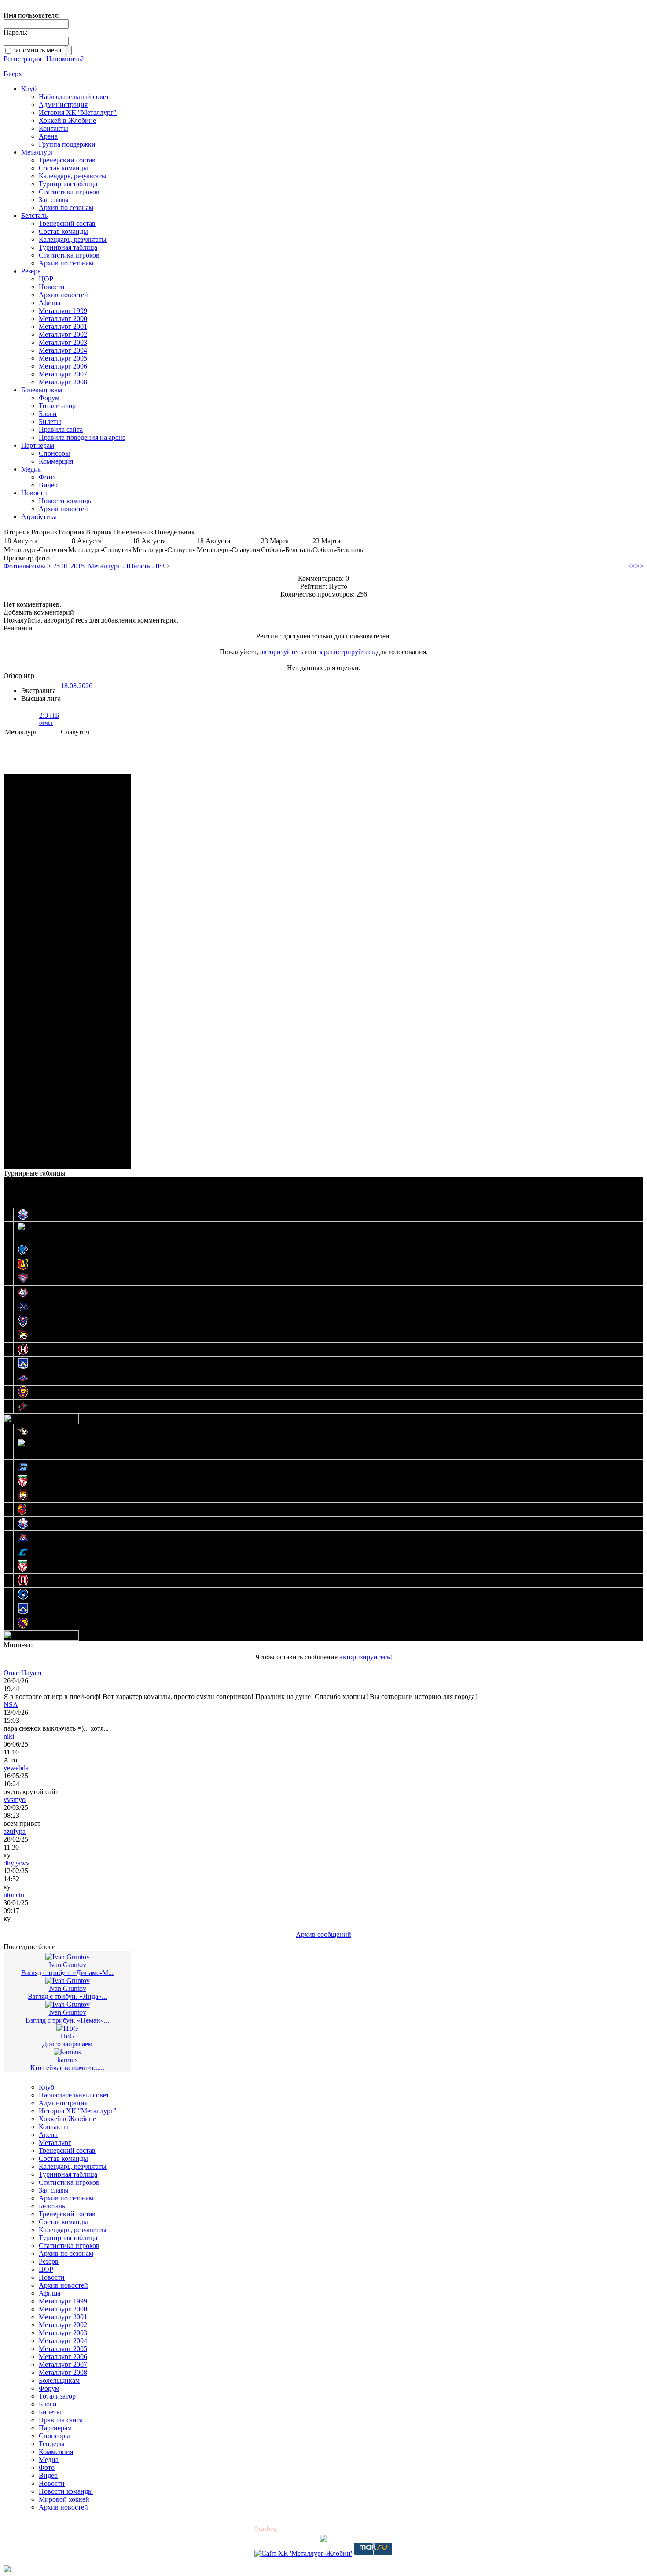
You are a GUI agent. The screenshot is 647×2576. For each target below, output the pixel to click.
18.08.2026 (77, 686)
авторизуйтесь (282, 652)
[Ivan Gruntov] (68, 1957)
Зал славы (54, 200)
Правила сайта (61, 429)
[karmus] (67, 2052)
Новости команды (66, 501)
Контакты (53, 128)
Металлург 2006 (63, 366)
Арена (48, 136)
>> (640, 566)
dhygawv (17, 1863)
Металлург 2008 (63, 382)
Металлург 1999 (63, 311)
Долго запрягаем (67, 2044)
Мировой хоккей (64, 2499)
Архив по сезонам (66, 208)
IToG (67, 2036)
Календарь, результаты (73, 176)
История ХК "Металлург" (78, 112)
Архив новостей (63, 295)
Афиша (50, 303)
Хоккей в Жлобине (67, 120)
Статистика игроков (69, 192)
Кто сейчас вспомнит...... (67, 2068)
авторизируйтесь (365, 1657)
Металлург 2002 (63, 334)
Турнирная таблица (68, 184)
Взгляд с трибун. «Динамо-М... (67, 1973)
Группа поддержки (67, 144)
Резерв (31, 271)
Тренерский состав (67, 160)
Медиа (31, 469)
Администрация (63, 105)
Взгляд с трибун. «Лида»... (67, 1996)
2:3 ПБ (49, 719)
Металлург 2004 (63, 350)
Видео (48, 485)
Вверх (13, 74)
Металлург (37, 152)
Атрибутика (39, 517)
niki (9, 1736)
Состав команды (63, 168)
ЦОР (46, 279)
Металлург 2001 (63, 326)
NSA (11, 1704)
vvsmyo (15, 1800)
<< (632, 566)
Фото (47, 477)
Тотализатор (57, 406)
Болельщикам (42, 390)
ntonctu (14, 1895)
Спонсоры (54, 453)
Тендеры (52, 2444)
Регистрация (22, 59)
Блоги (48, 414)
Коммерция (56, 461)
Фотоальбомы (24, 566)
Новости (52, 287)
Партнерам (38, 445)
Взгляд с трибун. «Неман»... (67, 2020)
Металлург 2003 (63, 342)
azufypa (15, 1831)
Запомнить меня (39, 50)
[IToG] (67, 2028)
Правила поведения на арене (82, 437)
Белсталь (34, 216)
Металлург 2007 (63, 374)
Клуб (29, 89)
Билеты (50, 422)
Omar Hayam (22, 1673)
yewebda (16, 1768)
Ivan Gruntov (68, 1965)
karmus (67, 2060)
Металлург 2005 (63, 358)
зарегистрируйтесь (346, 652)
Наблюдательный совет (74, 97)
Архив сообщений (323, 1934)
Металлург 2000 (63, 319)
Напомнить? (65, 59)
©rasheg (265, 2529)
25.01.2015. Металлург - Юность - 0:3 (109, 566)
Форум (49, 398)
